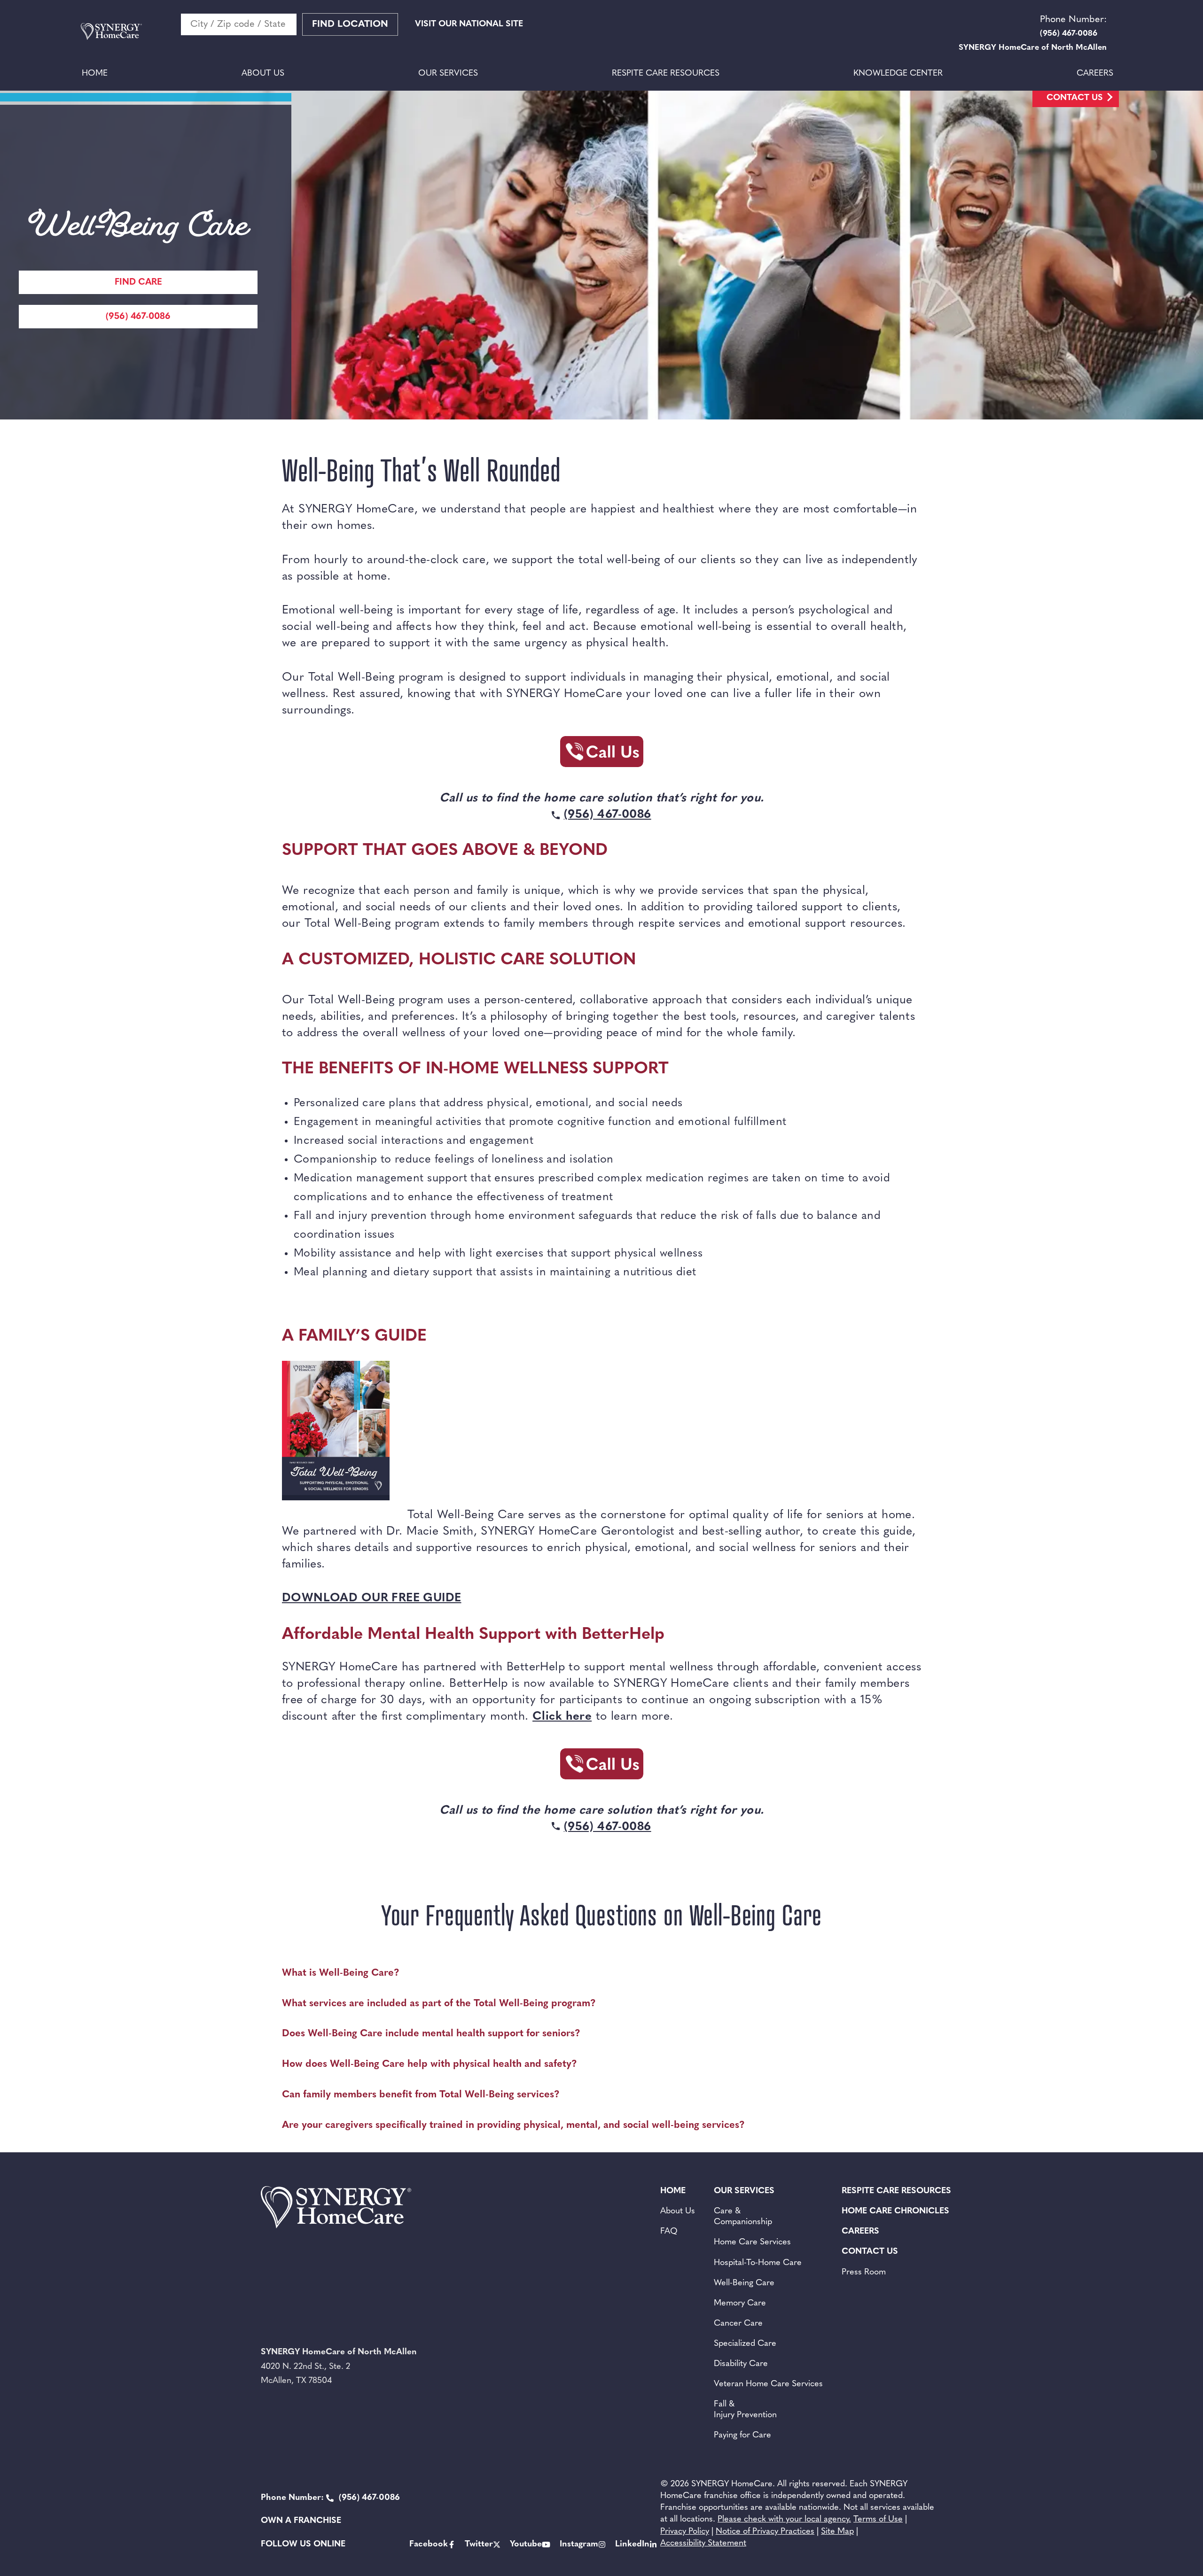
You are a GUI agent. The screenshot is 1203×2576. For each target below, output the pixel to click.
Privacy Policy (685, 2532)
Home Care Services (752, 2242)
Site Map (837, 2532)
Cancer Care (738, 2324)
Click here (562, 1717)
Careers (1095, 74)
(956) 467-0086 (138, 317)
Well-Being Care (744, 2283)
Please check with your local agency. (784, 2520)
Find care (138, 283)
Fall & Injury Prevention (745, 2410)
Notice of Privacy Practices (765, 2532)
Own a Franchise (301, 2521)
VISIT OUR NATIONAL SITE (469, 24)
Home (95, 74)
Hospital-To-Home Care (758, 2263)
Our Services (448, 74)
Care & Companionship (743, 2217)
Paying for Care (742, 2436)
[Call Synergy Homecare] (601, 754)
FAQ (669, 2232)
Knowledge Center (898, 74)
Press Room (864, 2273)
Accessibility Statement (703, 2544)
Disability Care (741, 2364)
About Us (263, 74)
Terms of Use (878, 2520)
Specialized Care (745, 2344)
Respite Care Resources (666, 74)
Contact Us (1075, 98)
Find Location (350, 24)
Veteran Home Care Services (768, 2384)
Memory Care (740, 2304)
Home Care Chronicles (895, 2211)
